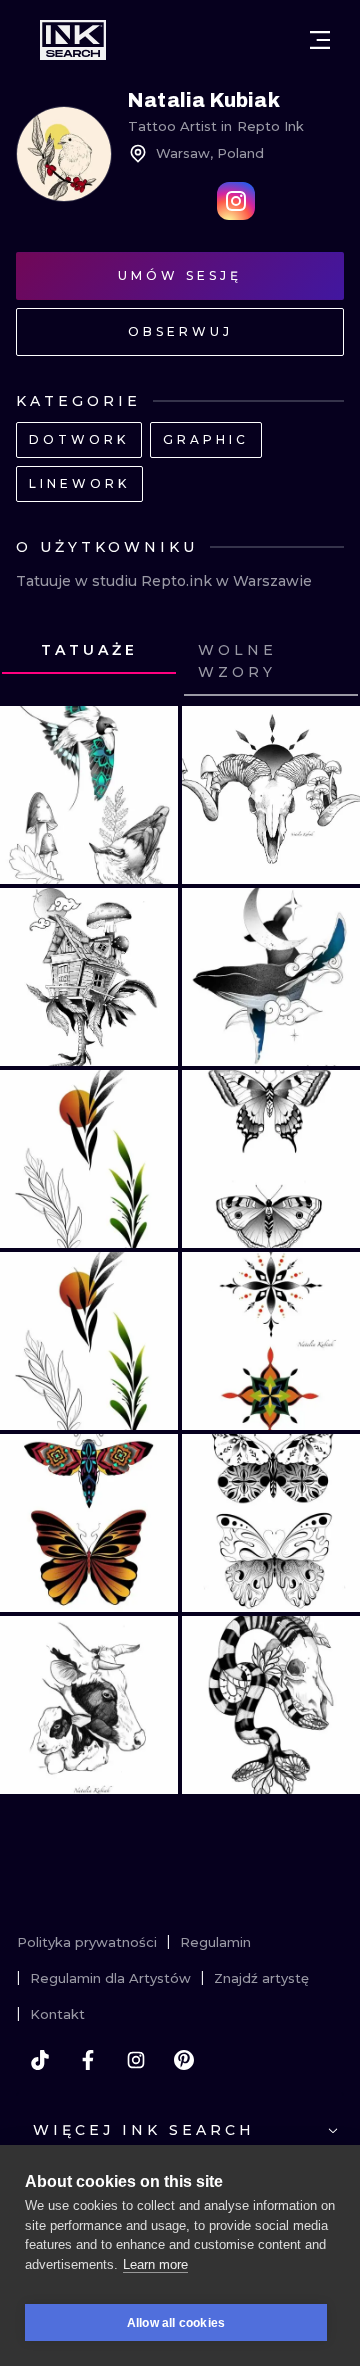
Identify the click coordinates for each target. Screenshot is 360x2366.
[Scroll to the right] (326, 662)
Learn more (155, 2264)
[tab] (89, 651)
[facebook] (88, 2060)
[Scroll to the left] (34, 662)
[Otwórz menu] (320, 40)
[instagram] (136, 2060)
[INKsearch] (73, 40)
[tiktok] (40, 2060)
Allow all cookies (176, 2323)
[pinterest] (184, 2060)
